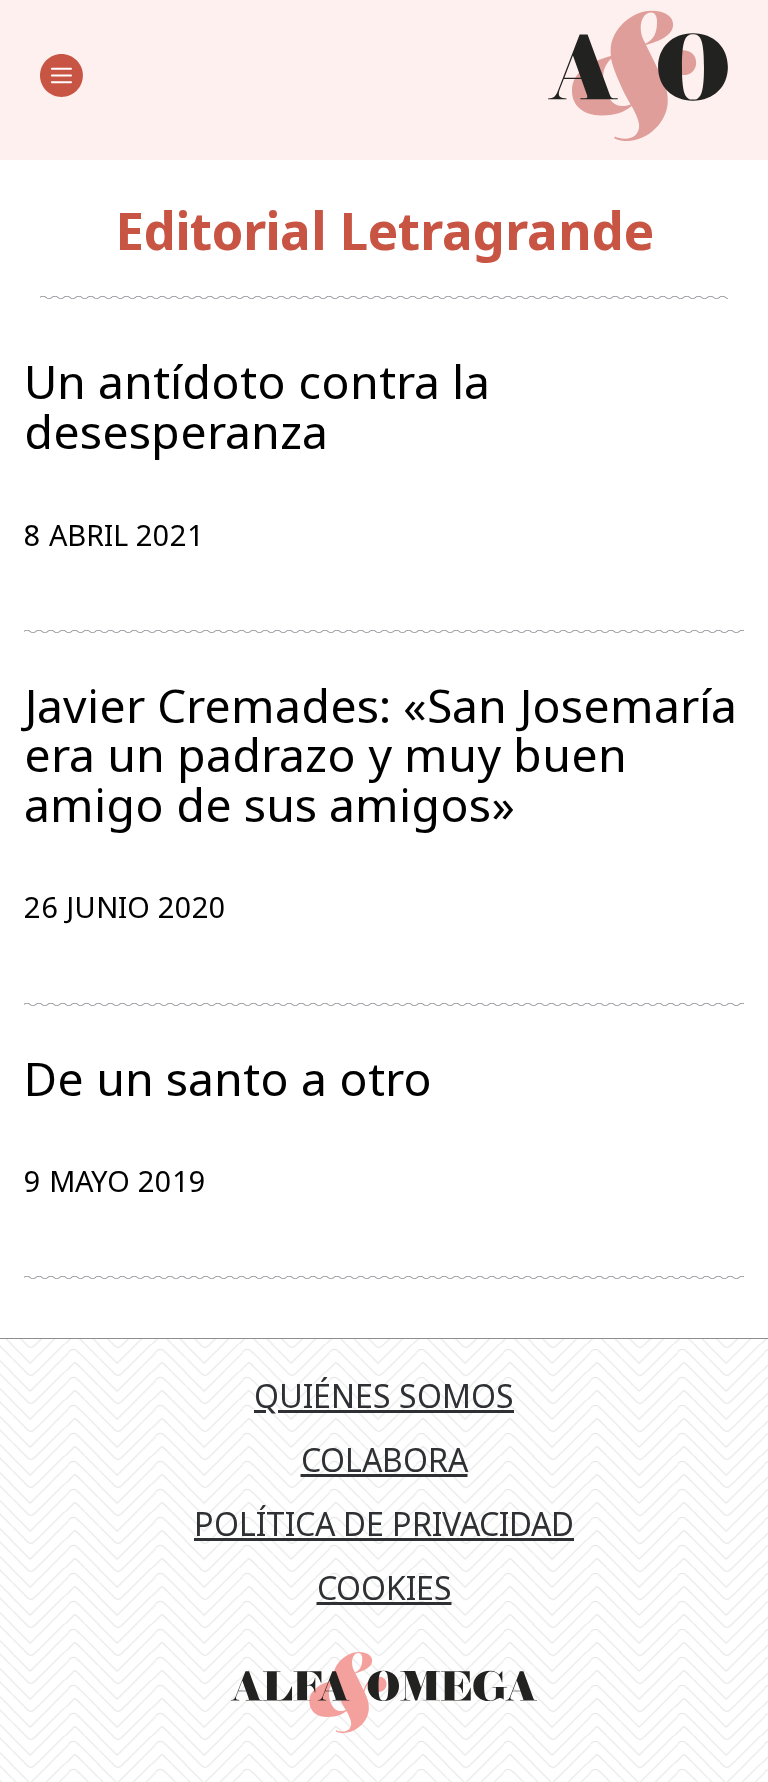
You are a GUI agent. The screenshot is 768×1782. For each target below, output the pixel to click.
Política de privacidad (384, 1523)
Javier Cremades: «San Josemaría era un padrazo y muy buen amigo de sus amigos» (380, 755)
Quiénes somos (384, 1395)
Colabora (384, 1459)
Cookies (384, 1587)
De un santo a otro (228, 1079)
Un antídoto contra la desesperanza (257, 406)
